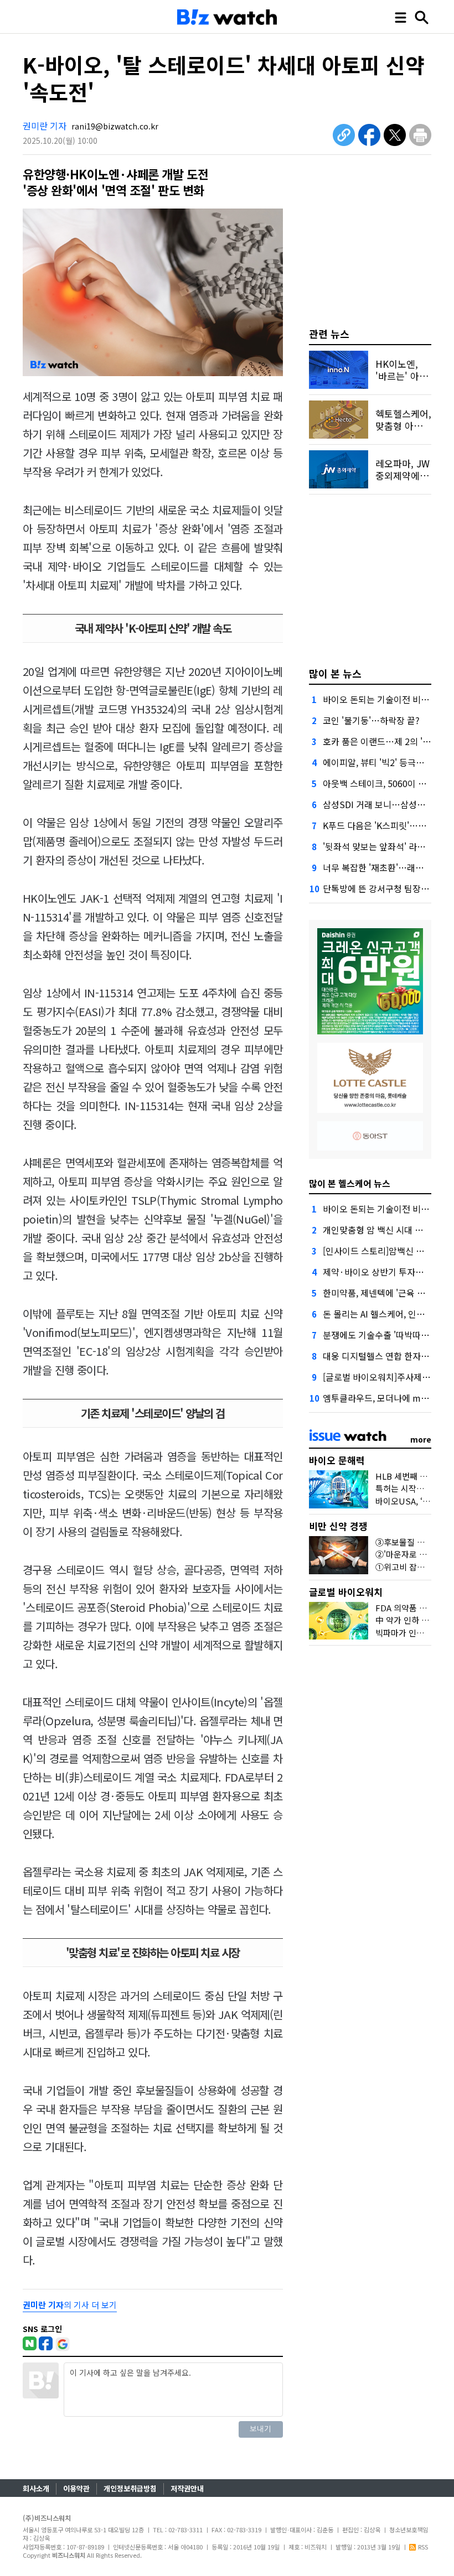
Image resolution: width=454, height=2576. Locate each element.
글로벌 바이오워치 (346, 1592)
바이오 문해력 (337, 1460)
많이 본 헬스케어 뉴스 (350, 1183)
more (421, 1439)
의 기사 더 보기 (70, 2305)
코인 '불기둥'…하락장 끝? (371, 720)
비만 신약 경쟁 (338, 1526)
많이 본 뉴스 (335, 673)
